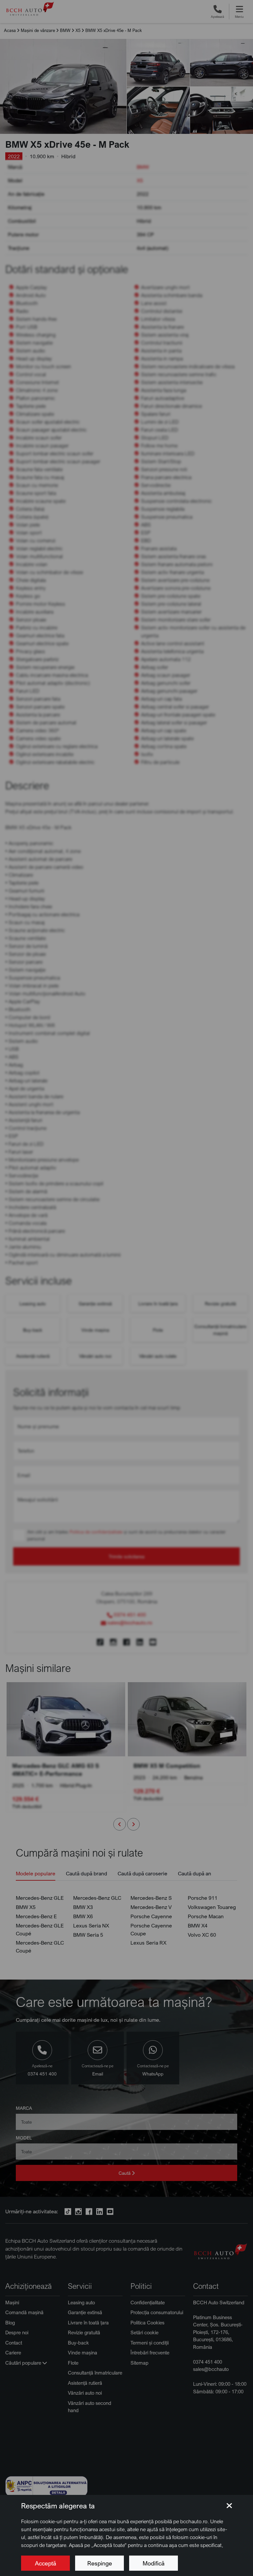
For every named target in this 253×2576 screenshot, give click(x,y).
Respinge (100, 2563)
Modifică (154, 2563)
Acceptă (45, 2563)
